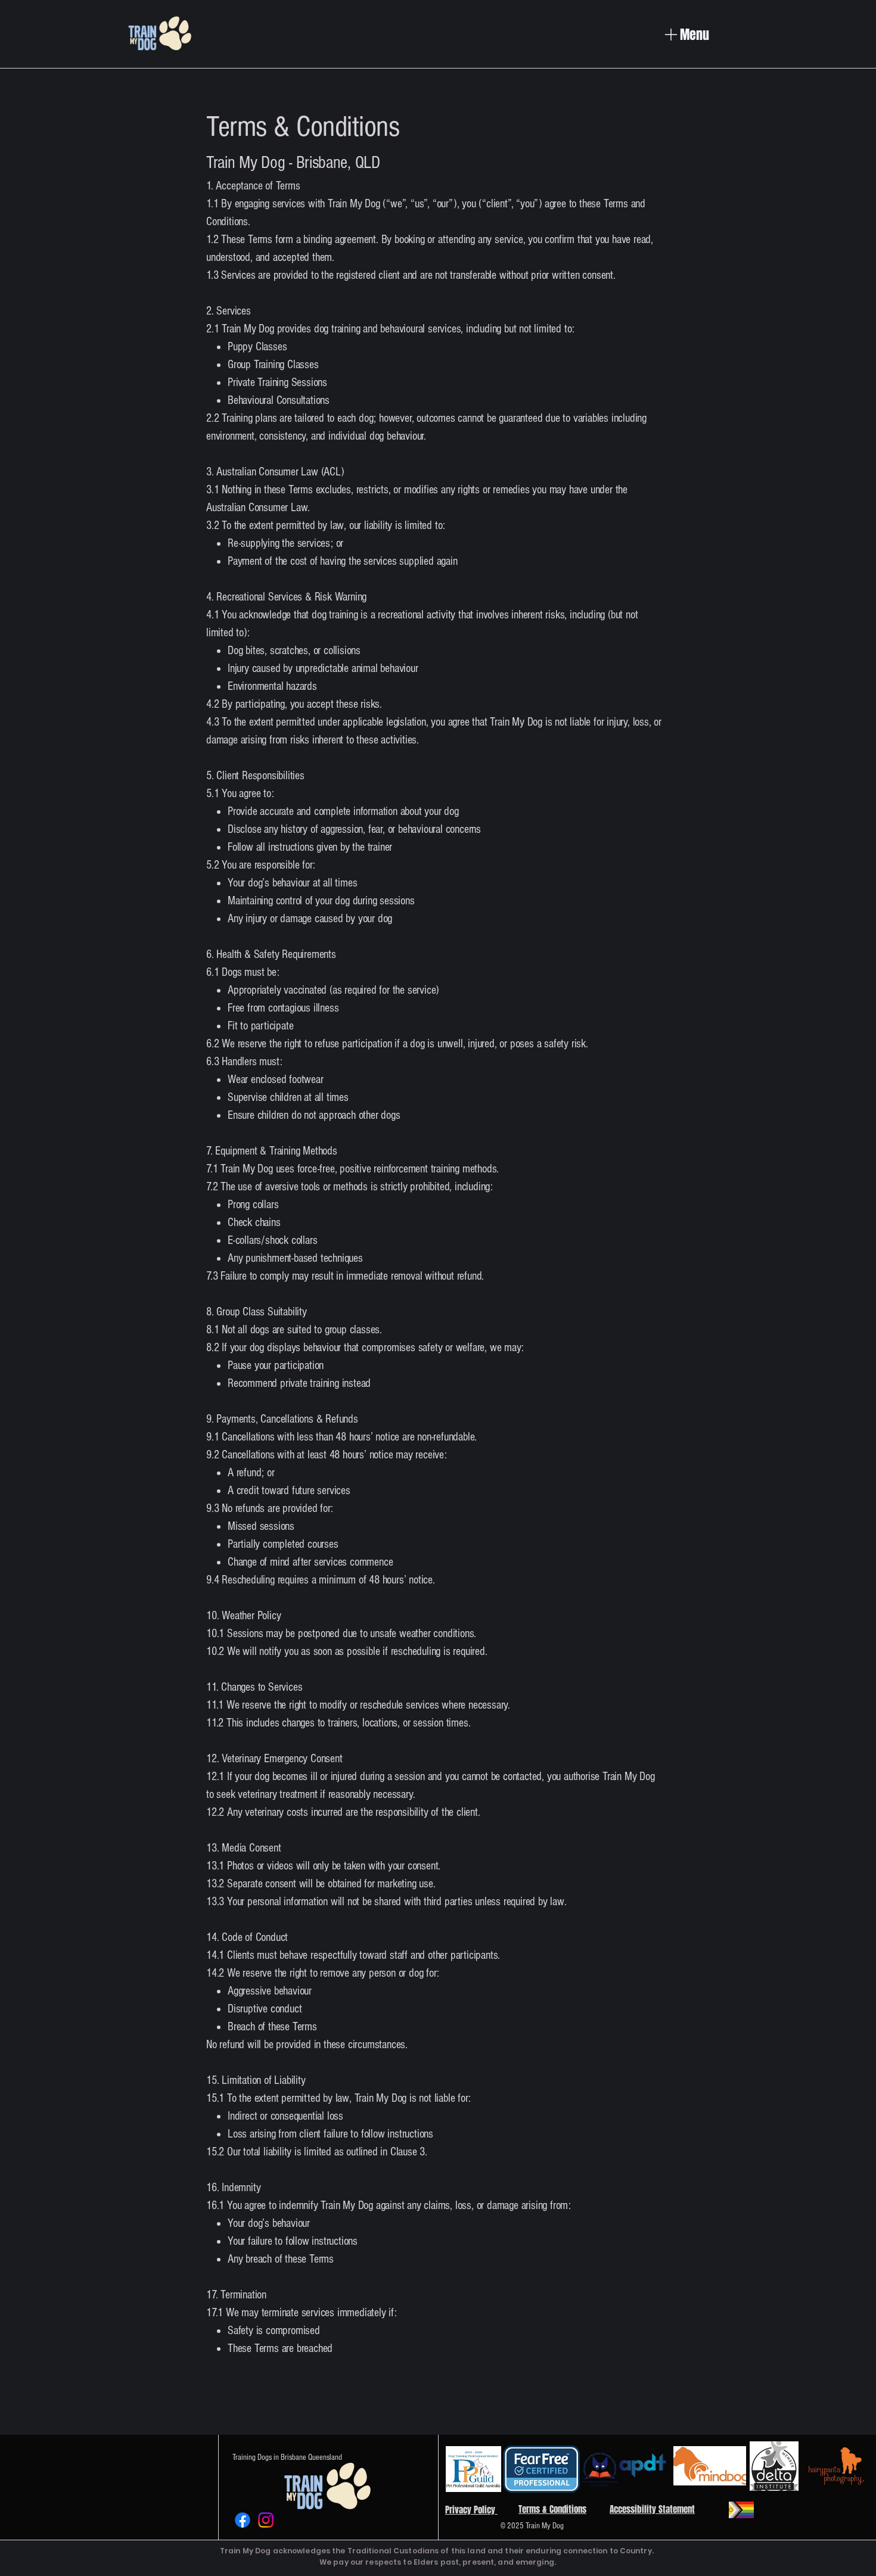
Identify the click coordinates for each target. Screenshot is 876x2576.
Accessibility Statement (652, 2509)
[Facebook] (243, 2520)
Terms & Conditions (552, 2509)
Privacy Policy (471, 2510)
